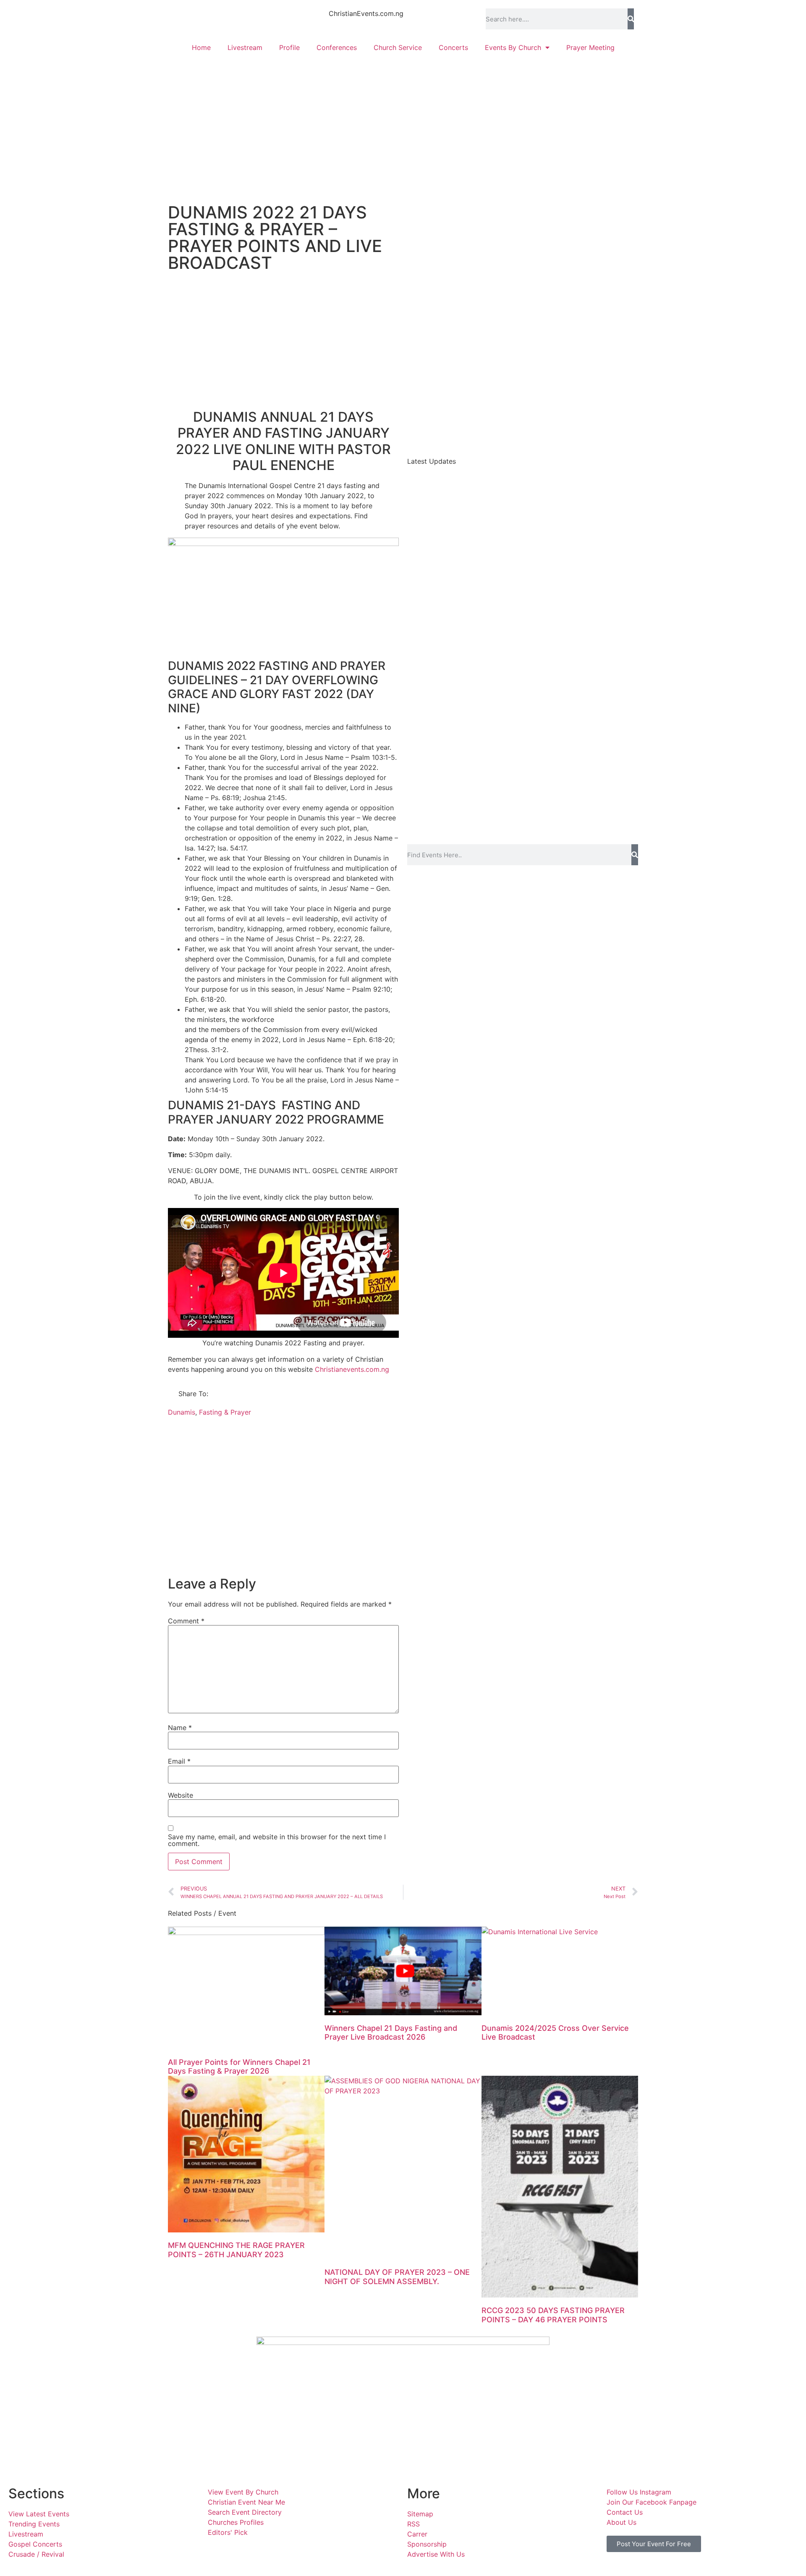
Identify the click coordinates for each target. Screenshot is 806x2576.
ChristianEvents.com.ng (366, 13)
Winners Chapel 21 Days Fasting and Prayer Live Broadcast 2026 (391, 2033)
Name (180, 1728)
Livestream (245, 47)
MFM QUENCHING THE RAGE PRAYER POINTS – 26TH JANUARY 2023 (236, 2250)
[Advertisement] (403, 124)
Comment (186, 1621)
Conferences (337, 47)
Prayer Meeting (590, 47)
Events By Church (513, 47)
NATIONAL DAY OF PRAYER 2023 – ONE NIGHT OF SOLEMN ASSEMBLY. (397, 2277)
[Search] (631, 19)
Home (201, 47)
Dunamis (182, 1412)
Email (179, 1761)
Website (181, 1795)
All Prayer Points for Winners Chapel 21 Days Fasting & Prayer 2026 (239, 2067)
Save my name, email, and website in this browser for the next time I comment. (277, 1840)
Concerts (453, 47)
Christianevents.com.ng (352, 1369)
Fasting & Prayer (225, 1412)
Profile (289, 47)
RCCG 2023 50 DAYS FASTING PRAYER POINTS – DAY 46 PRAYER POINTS (553, 2315)
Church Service (398, 47)
